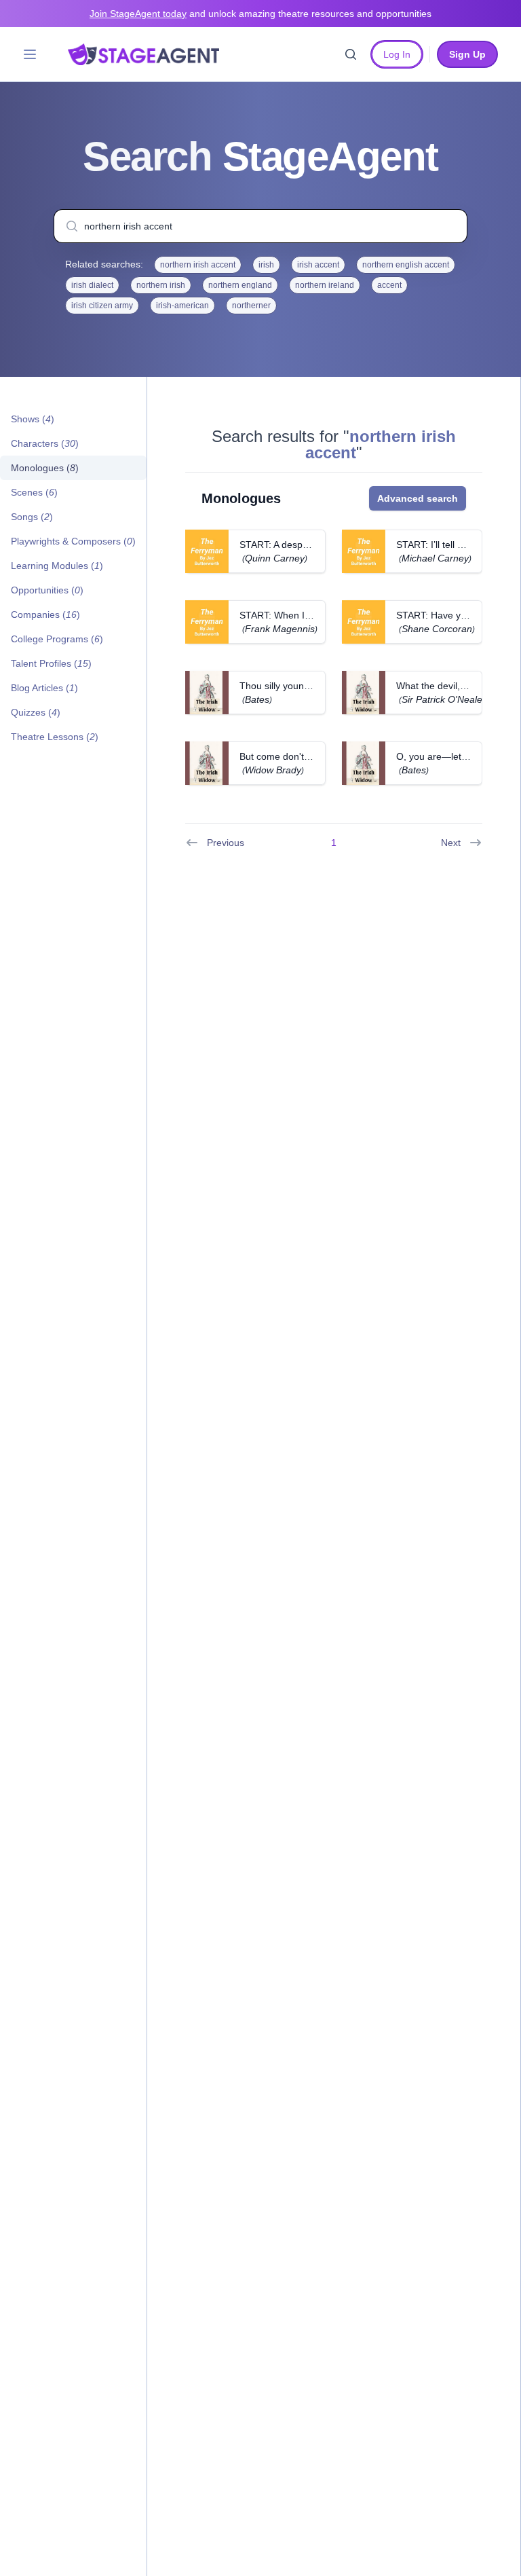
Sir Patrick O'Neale (442, 699)
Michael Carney (435, 558)
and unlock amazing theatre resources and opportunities (260, 14)
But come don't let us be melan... (310, 756)
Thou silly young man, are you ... (310, 686)
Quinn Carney (275, 558)
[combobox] (260, 226)
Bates (257, 699)
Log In (397, 54)
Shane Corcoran (437, 629)
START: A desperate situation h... (310, 545)
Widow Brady (273, 770)
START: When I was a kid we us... (311, 615)
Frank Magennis (280, 629)
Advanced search (418, 498)
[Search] (351, 54)
